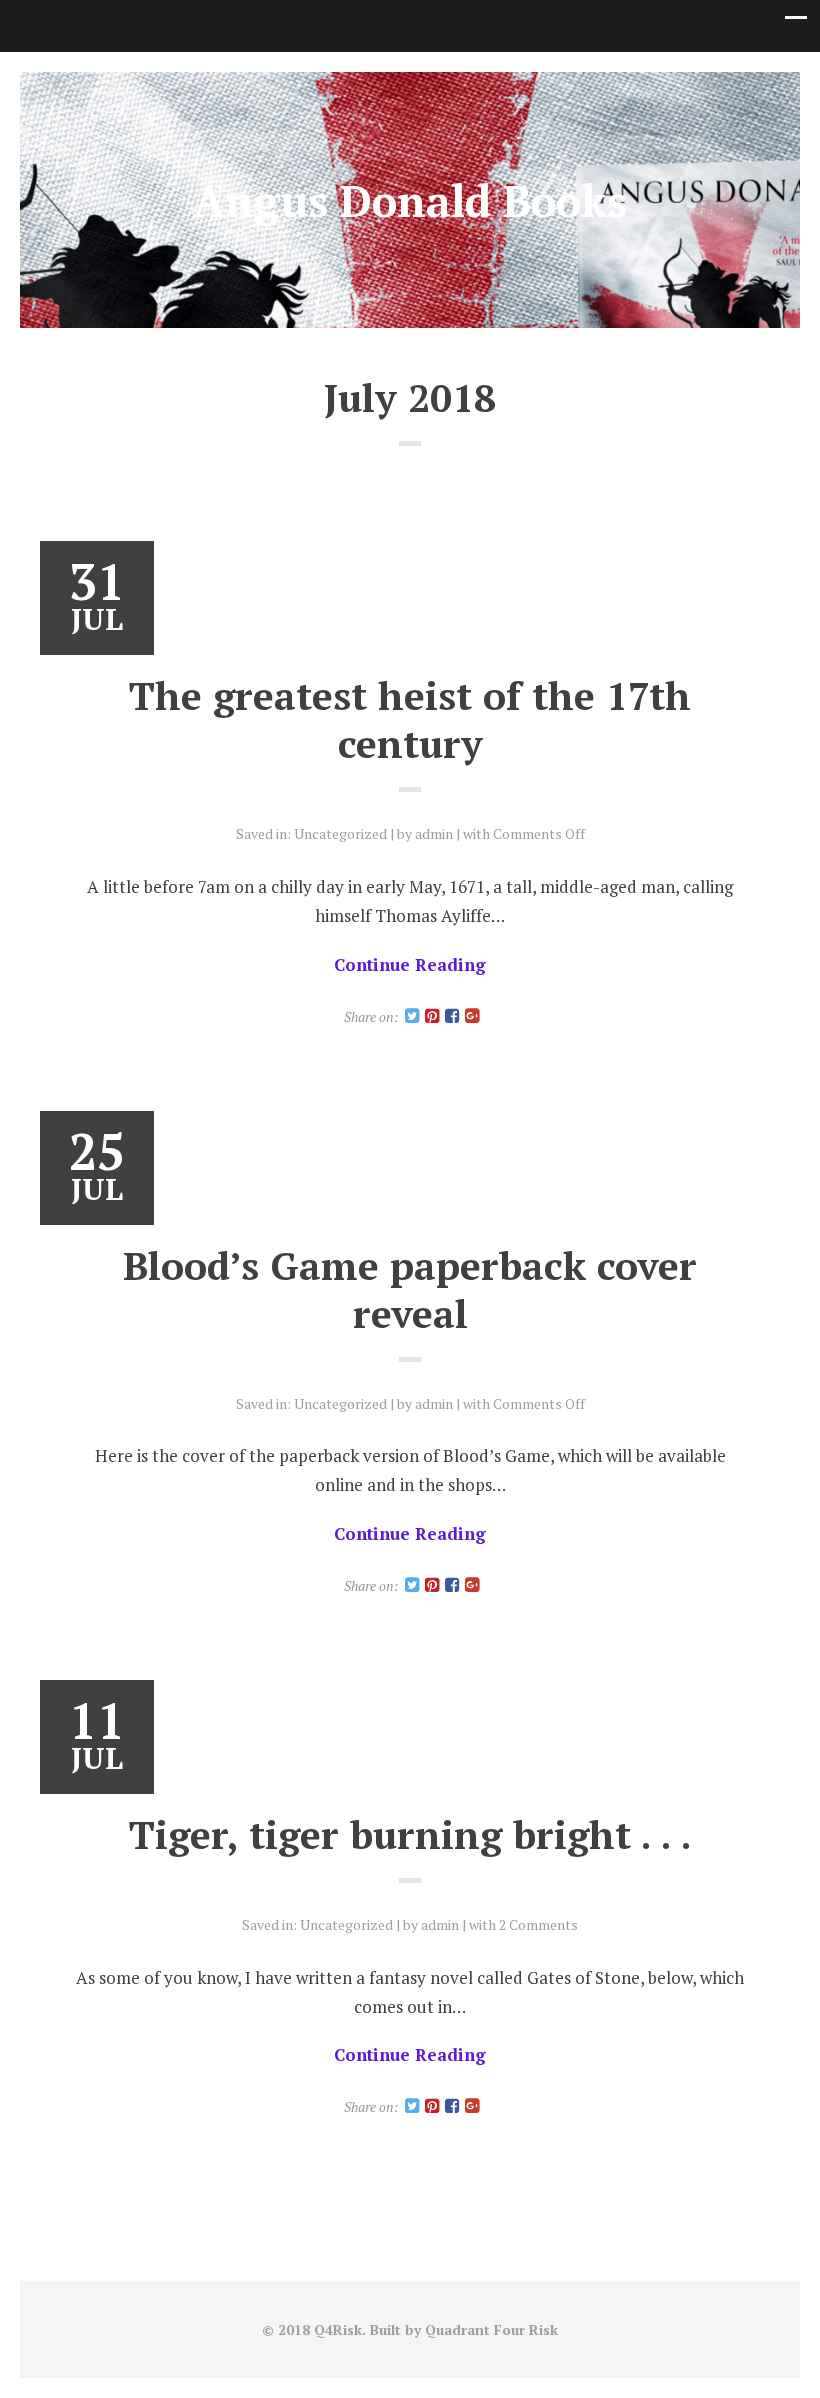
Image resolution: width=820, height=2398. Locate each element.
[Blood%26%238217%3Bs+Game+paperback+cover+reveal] (412, 1585)
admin (434, 833)
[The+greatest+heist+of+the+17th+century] (412, 1016)
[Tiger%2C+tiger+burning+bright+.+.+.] (412, 2106)
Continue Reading (410, 964)
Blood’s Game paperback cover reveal (410, 1289)
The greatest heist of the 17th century (410, 719)
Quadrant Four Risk (491, 2329)
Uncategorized (340, 833)
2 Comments (538, 1924)
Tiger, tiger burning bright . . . (410, 1834)
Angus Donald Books (410, 200)
